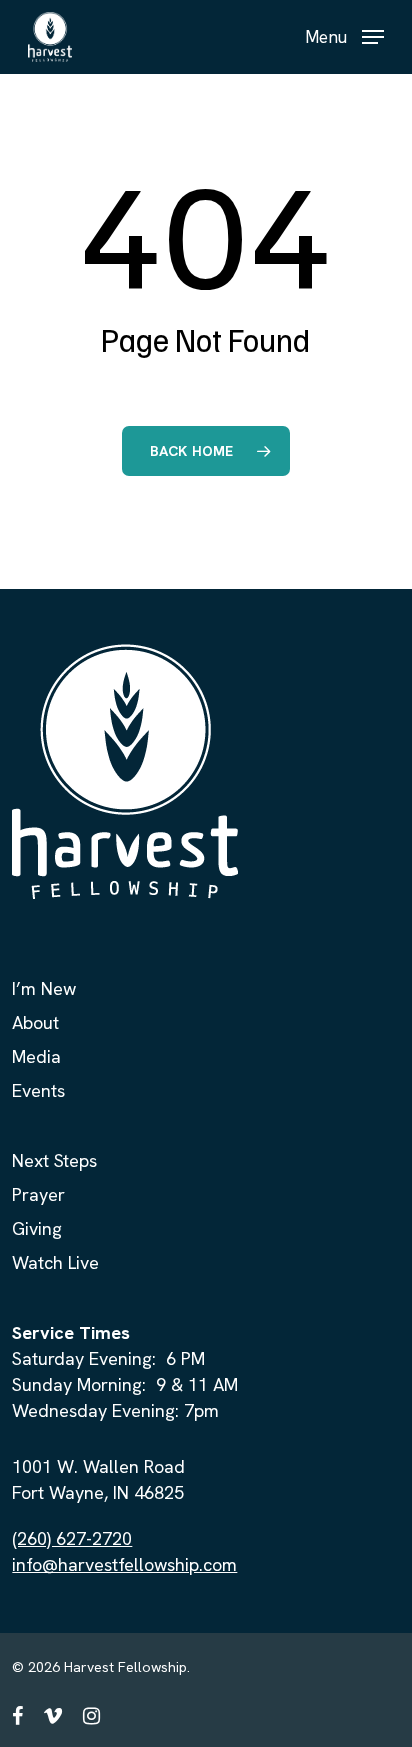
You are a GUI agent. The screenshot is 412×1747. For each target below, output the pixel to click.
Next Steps (54, 1160)
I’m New (44, 988)
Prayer (38, 1194)
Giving (37, 1228)
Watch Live (55, 1262)
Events (38, 1090)
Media (36, 1056)
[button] (344, 34)
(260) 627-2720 (72, 1538)
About (35, 1022)
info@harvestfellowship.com (124, 1564)
